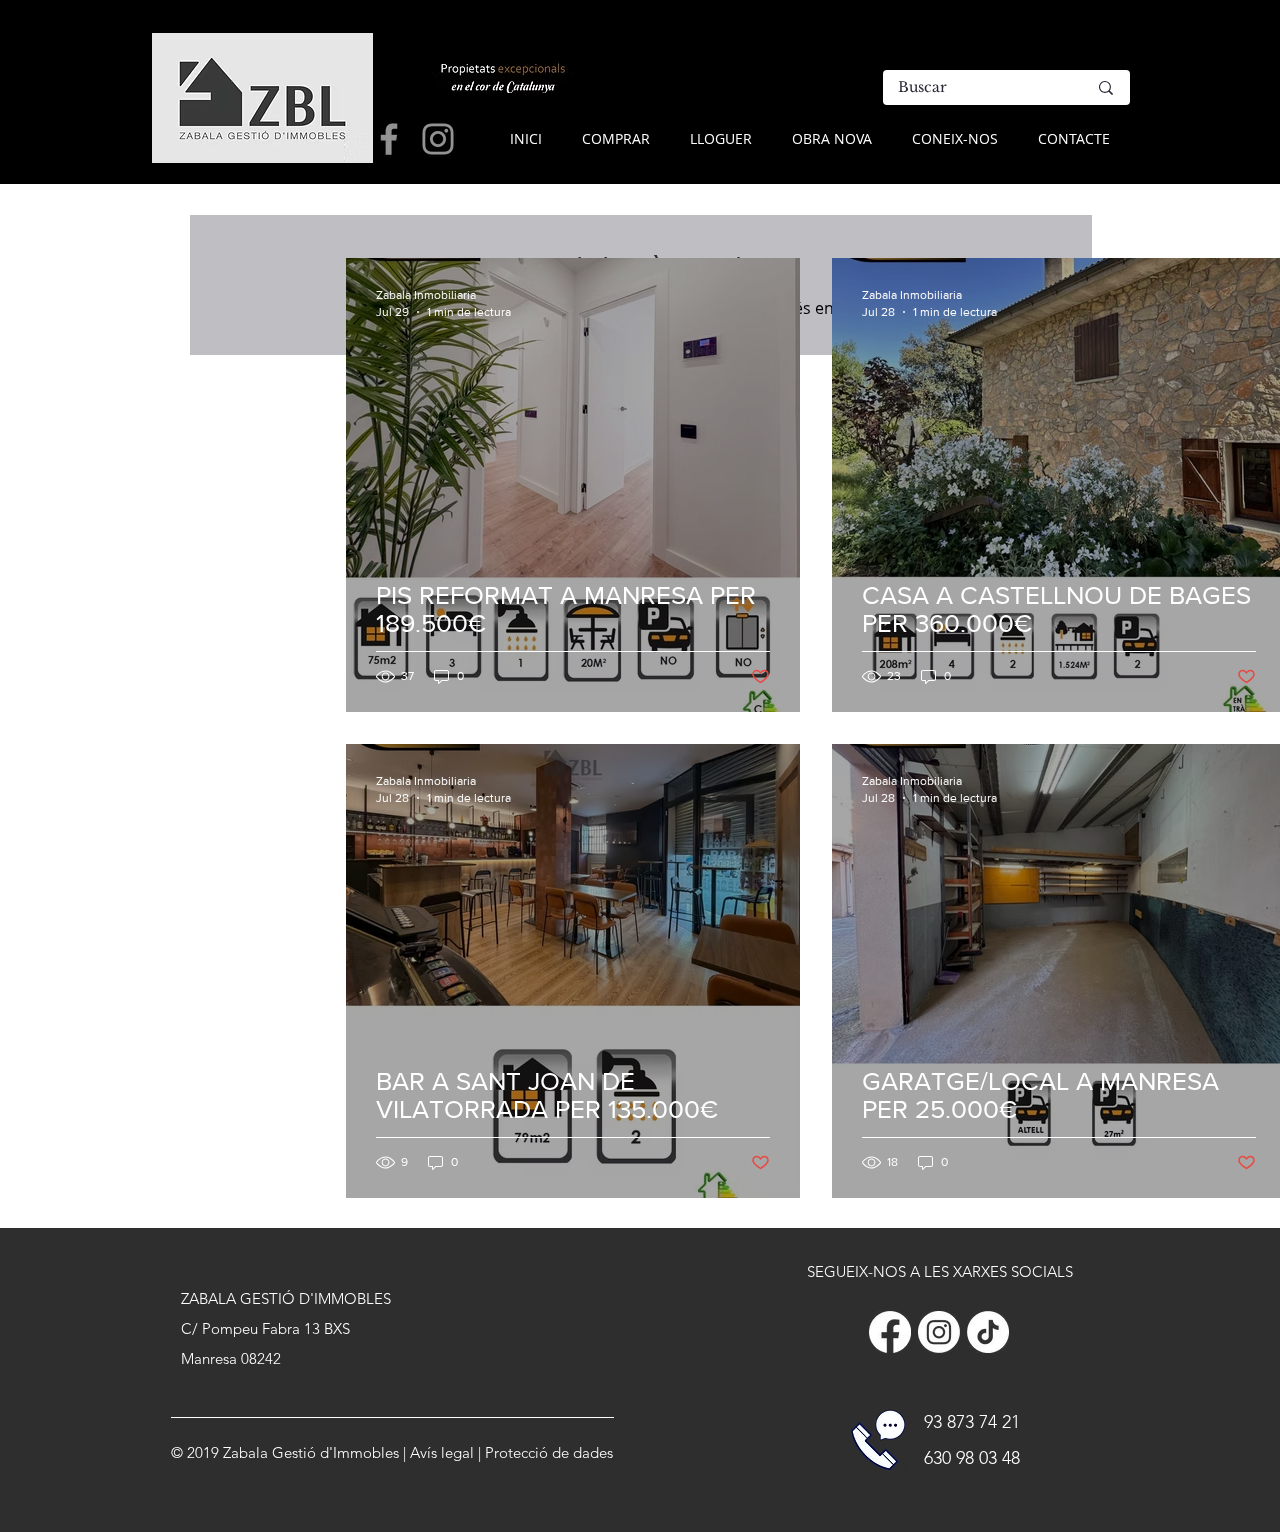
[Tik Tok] (988, 1332)
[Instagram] (939, 1332)
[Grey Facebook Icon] (389, 139)
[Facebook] (890, 1332)
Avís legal (442, 1452)
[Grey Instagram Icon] (438, 139)
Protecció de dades (549, 1452)
